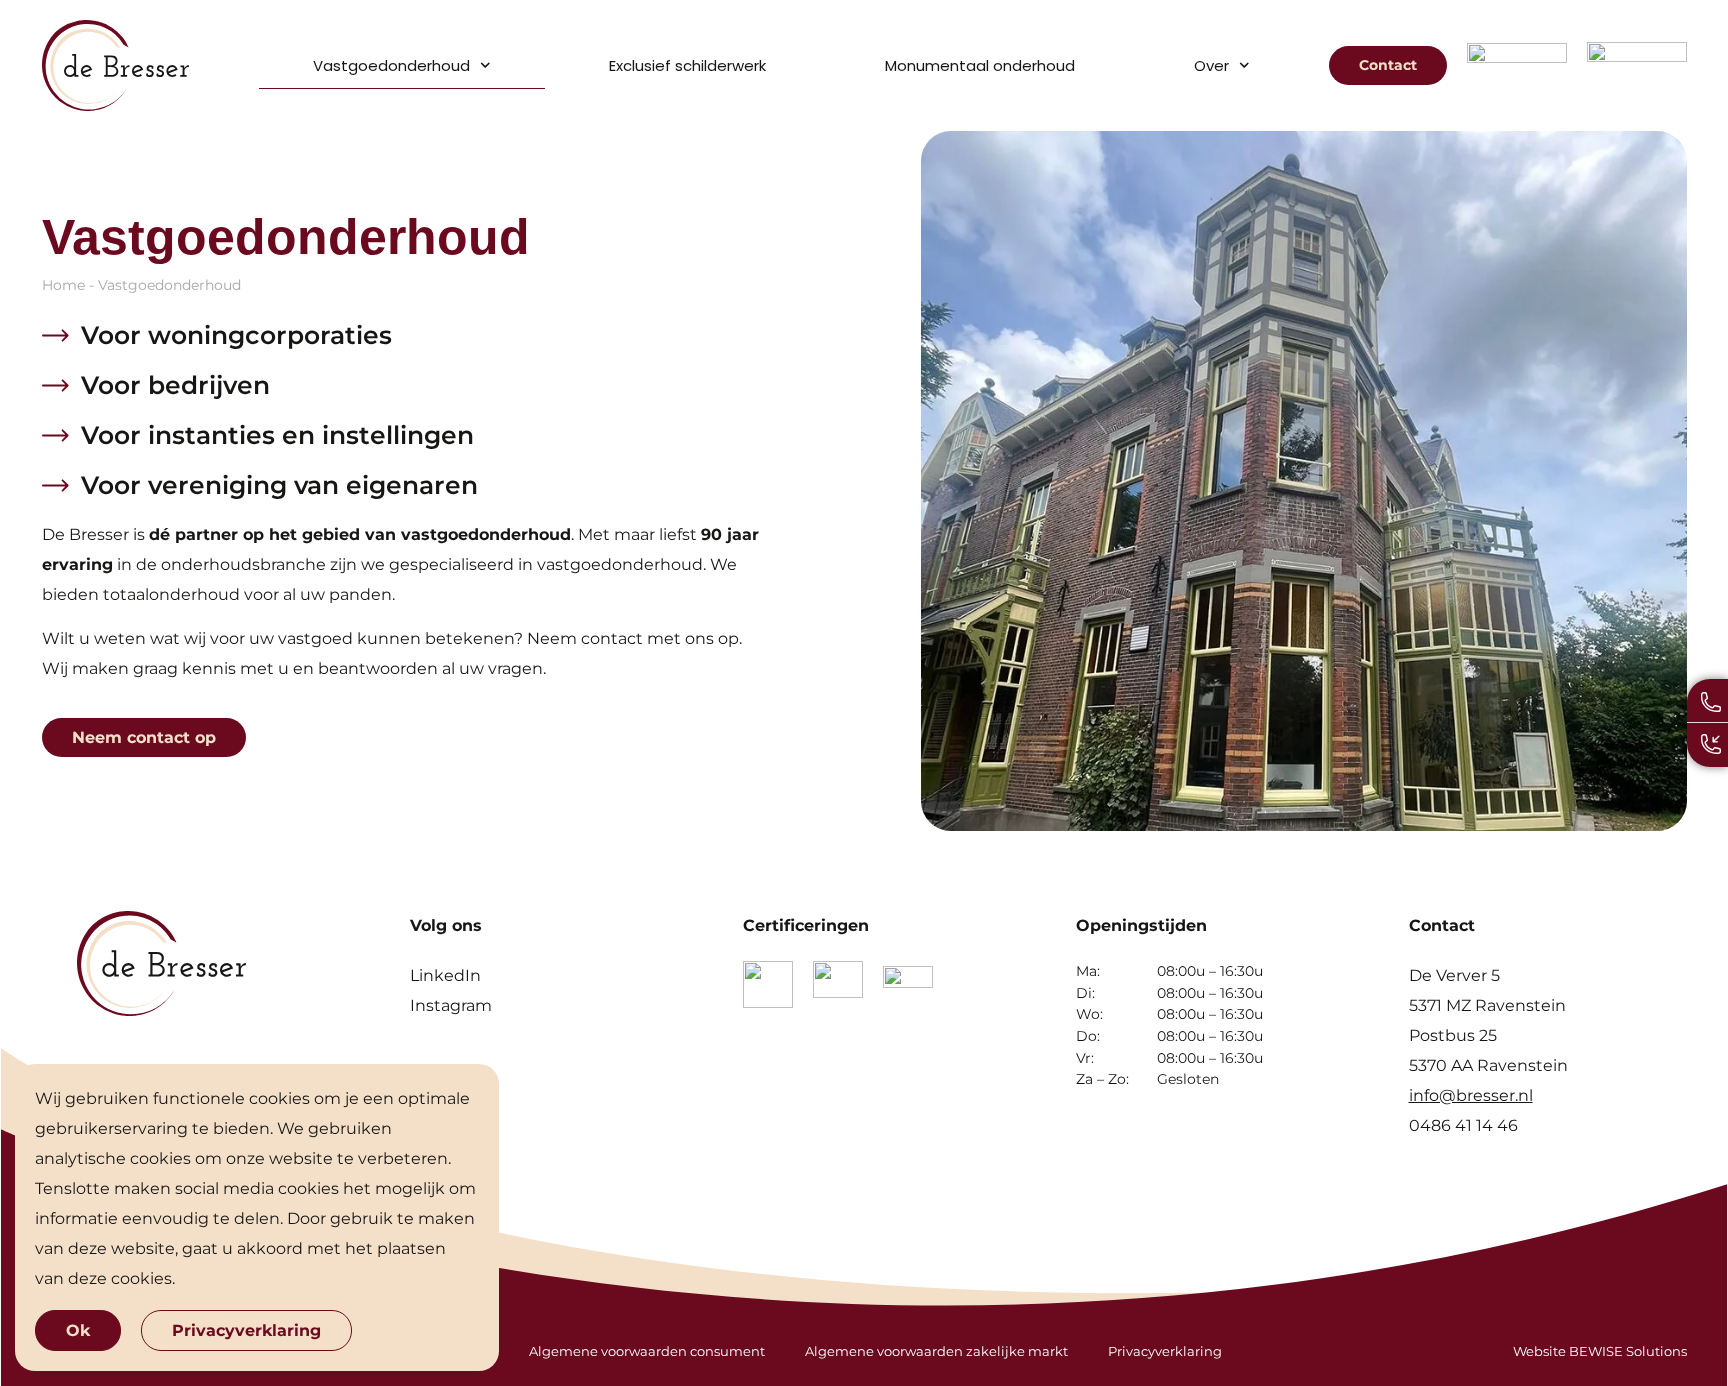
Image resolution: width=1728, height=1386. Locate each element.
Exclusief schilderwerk (687, 65)
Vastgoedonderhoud (391, 65)
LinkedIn (445, 975)
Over (1211, 65)
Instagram (451, 1005)
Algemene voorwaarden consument (647, 1351)
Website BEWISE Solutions (1600, 1351)
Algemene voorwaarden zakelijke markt (936, 1351)
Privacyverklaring (1165, 1351)
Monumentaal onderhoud (980, 65)
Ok (78, 1330)
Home (63, 285)
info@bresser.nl (1471, 1095)
